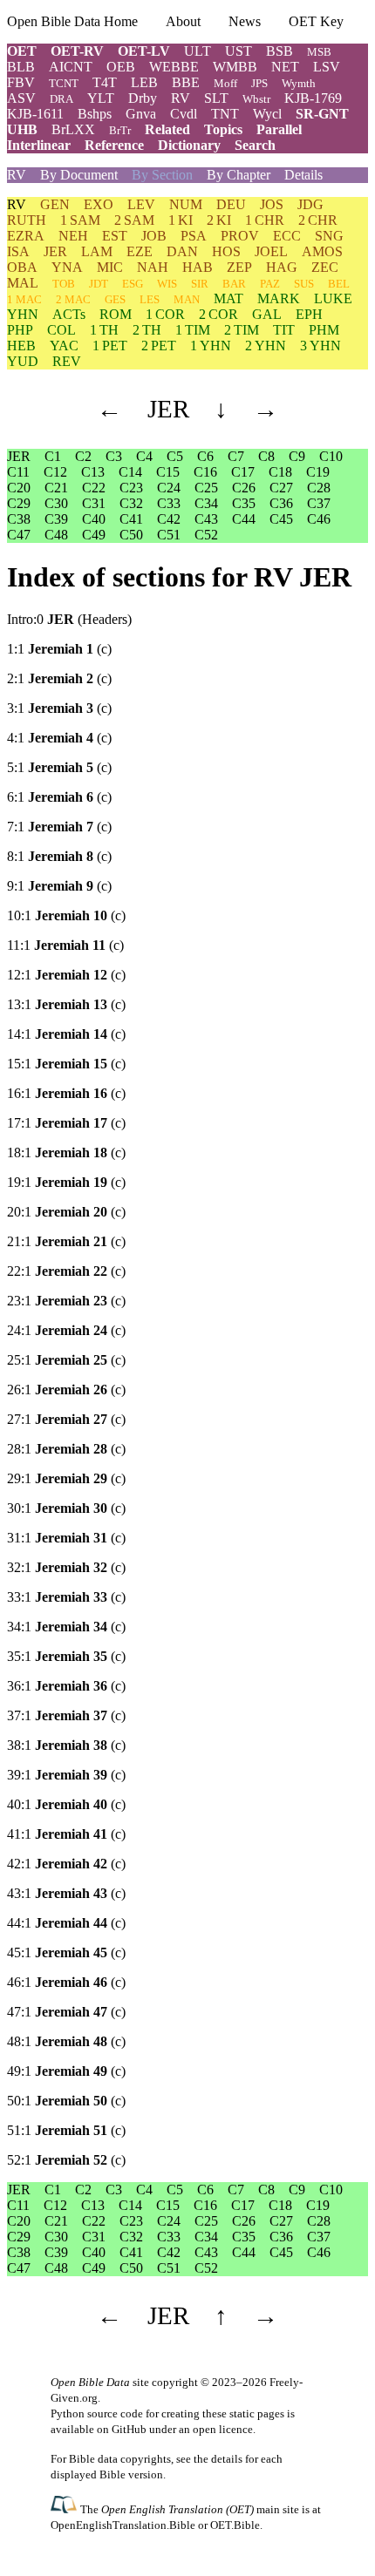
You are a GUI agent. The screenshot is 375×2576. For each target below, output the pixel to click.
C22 (94, 488)
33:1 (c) (66, 1597)
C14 (130, 472)
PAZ (270, 284)
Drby (143, 98)
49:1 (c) (66, 2071)
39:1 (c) (66, 1775)
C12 (55, 472)
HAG (282, 267)
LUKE (333, 298)
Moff (225, 83)
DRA (61, 99)
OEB (121, 67)
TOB (64, 284)
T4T (105, 82)
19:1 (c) (66, 1182)
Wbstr (256, 99)
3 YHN (320, 346)
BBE (186, 82)
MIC (110, 267)
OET (22, 51)
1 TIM (193, 330)
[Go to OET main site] (65, 2508)
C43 (206, 519)
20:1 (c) (66, 1212)
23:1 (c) (66, 1301)
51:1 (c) (66, 2130)
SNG (329, 236)
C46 (319, 519)
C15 (168, 472)
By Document (79, 175)
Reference (114, 145)
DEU (231, 204)
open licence (223, 2429)
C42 (169, 519)
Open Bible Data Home (72, 21)
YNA (67, 267)
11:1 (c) (65, 945)
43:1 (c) (66, 1893)
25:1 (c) (66, 1360)
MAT (228, 298)
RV (181, 98)
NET (285, 67)
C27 (281, 488)
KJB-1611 (35, 114)
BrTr (120, 130)
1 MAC (24, 299)
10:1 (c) (66, 915)
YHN (23, 314)
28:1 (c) (66, 1449)
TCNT (64, 83)
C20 (19, 488)
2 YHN (266, 346)
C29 (19, 503)
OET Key (316, 21)
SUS (304, 284)
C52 (206, 535)
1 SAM (80, 220)
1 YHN (211, 346)
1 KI (181, 220)
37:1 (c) (66, 1715)
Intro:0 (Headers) (69, 619)
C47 (19, 535)
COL (61, 330)
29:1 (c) (66, 1478)
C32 (131, 503)
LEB (144, 82)
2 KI (219, 220)
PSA (194, 236)
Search (255, 145)
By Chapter (239, 175)
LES (150, 299)
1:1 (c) (59, 649)
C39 (56, 519)
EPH (309, 314)
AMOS (322, 251)
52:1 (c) (66, 2160)
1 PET (110, 346)
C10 (331, 456)
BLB (21, 67)
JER (55, 251)
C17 (243, 472)
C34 (206, 503)
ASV (21, 98)
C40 (94, 519)
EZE (140, 251)
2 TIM (242, 330)
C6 (205, 456)
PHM (324, 330)
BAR (234, 284)
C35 (244, 503)
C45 (281, 519)
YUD (23, 361)
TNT (225, 114)
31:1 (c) (66, 1538)
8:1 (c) (59, 856)
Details (303, 175)
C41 (131, 519)
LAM (97, 251)
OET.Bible (235, 2525)
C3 (114, 456)
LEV (141, 204)
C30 (56, 503)
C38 (19, 519)
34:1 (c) (66, 1627)
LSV (327, 67)
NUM (186, 204)
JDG (310, 204)
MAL (23, 283)
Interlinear (39, 145)
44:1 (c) (66, 1923)
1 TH (104, 330)
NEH (73, 236)
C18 (280, 472)
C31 (94, 503)
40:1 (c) (66, 1804)
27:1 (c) (66, 1419)
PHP (20, 330)
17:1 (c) (66, 1123)
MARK (279, 298)
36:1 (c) (66, 1686)
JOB (154, 236)
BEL (339, 284)
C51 (169, 535)
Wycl (267, 114)
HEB (21, 346)
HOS (226, 251)
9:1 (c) (59, 886)
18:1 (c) (66, 1152)
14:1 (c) (66, 1034)
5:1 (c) (59, 767)
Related (167, 129)
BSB (280, 51)
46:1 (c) (66, 1982)
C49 (94, 535)
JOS (272, 204)
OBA (22, 267)
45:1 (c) (66, 1952)
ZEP (239, 267)
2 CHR (318, 220)
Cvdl (184, 114)
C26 (244, 488)
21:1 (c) (66, 1241)
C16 (205, 472)
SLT (216, 98)
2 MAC (73, 299)
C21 (56, 488)
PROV (240, 236)
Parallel (279, 129)
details (227, 2459)
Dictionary (189, 145)
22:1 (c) (66, 1271)
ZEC (325, 267)
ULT (198, 51)
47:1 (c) (66, 2012)
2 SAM (134, 220)
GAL (267, 314)
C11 (18, 472)
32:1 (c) (66, 1567)
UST (239, 51)
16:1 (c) (66, 1093)
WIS (167, 284)
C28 (319, 488)
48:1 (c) (66, 2041)
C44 (244, 519)
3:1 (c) (59, 708)
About (183, 21)
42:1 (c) (66, 1864)
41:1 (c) (66, 1834)
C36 (281, 503)
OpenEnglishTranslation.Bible (123, 2525)
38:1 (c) (66, 1745)
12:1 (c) (66, 975)
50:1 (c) (66, 2101)
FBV (21, 82)
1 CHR (265, 220)
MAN (187, 299)
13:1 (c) (66, 1004)
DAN (182, 251)
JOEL (271, 251)
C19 (318, 472)
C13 (93, 472)
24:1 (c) (66, 1330)
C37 (319, 503)
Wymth (299, 83)
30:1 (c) (66, 1508)
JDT (99, 284)
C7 (236, 456)
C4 (144, 456)
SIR (200, 284)
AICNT (71, 67)
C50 (131, 535)
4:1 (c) (59, 738)
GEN (55, 204)
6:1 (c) (59, 797)
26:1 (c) (66, 1390)
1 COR (165, 314)
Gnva (141, 114)
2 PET (159, 346)
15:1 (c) (66, 1064)
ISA (18, 251)
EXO (99, 204)
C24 (169, 488)
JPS (259, 83)
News (245, 21)
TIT (284, 330)
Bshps (95, 114)
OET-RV (77, 51)
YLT (101, 98)
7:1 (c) (59, 827)
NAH (153, 267)
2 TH (147, 330)
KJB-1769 (313, 98)
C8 (266, 456)
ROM (116, 314)
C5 (175, 456)
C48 (56, 535)
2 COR (218, 314)
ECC (287, 236)
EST (115, 236)
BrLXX (73, 129)
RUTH (27, 220)
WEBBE (174, 67)
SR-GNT (322, 114)
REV (67, 361)
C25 (206, 488)
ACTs (69, 314)
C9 (297, 456)
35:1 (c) (66, 1656)
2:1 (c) (59, 678)
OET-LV (144, 51)
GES (115, 299)
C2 (83, 456)
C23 (131, 488)
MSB (319, 52)
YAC (64, 346)
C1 (53, 456)
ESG (133, 284)
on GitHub (122, 2429)
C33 (169, 503)
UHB (22, 129)
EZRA (26, 236)
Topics (223, 129)
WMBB (235, 67)
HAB (198, 267)
